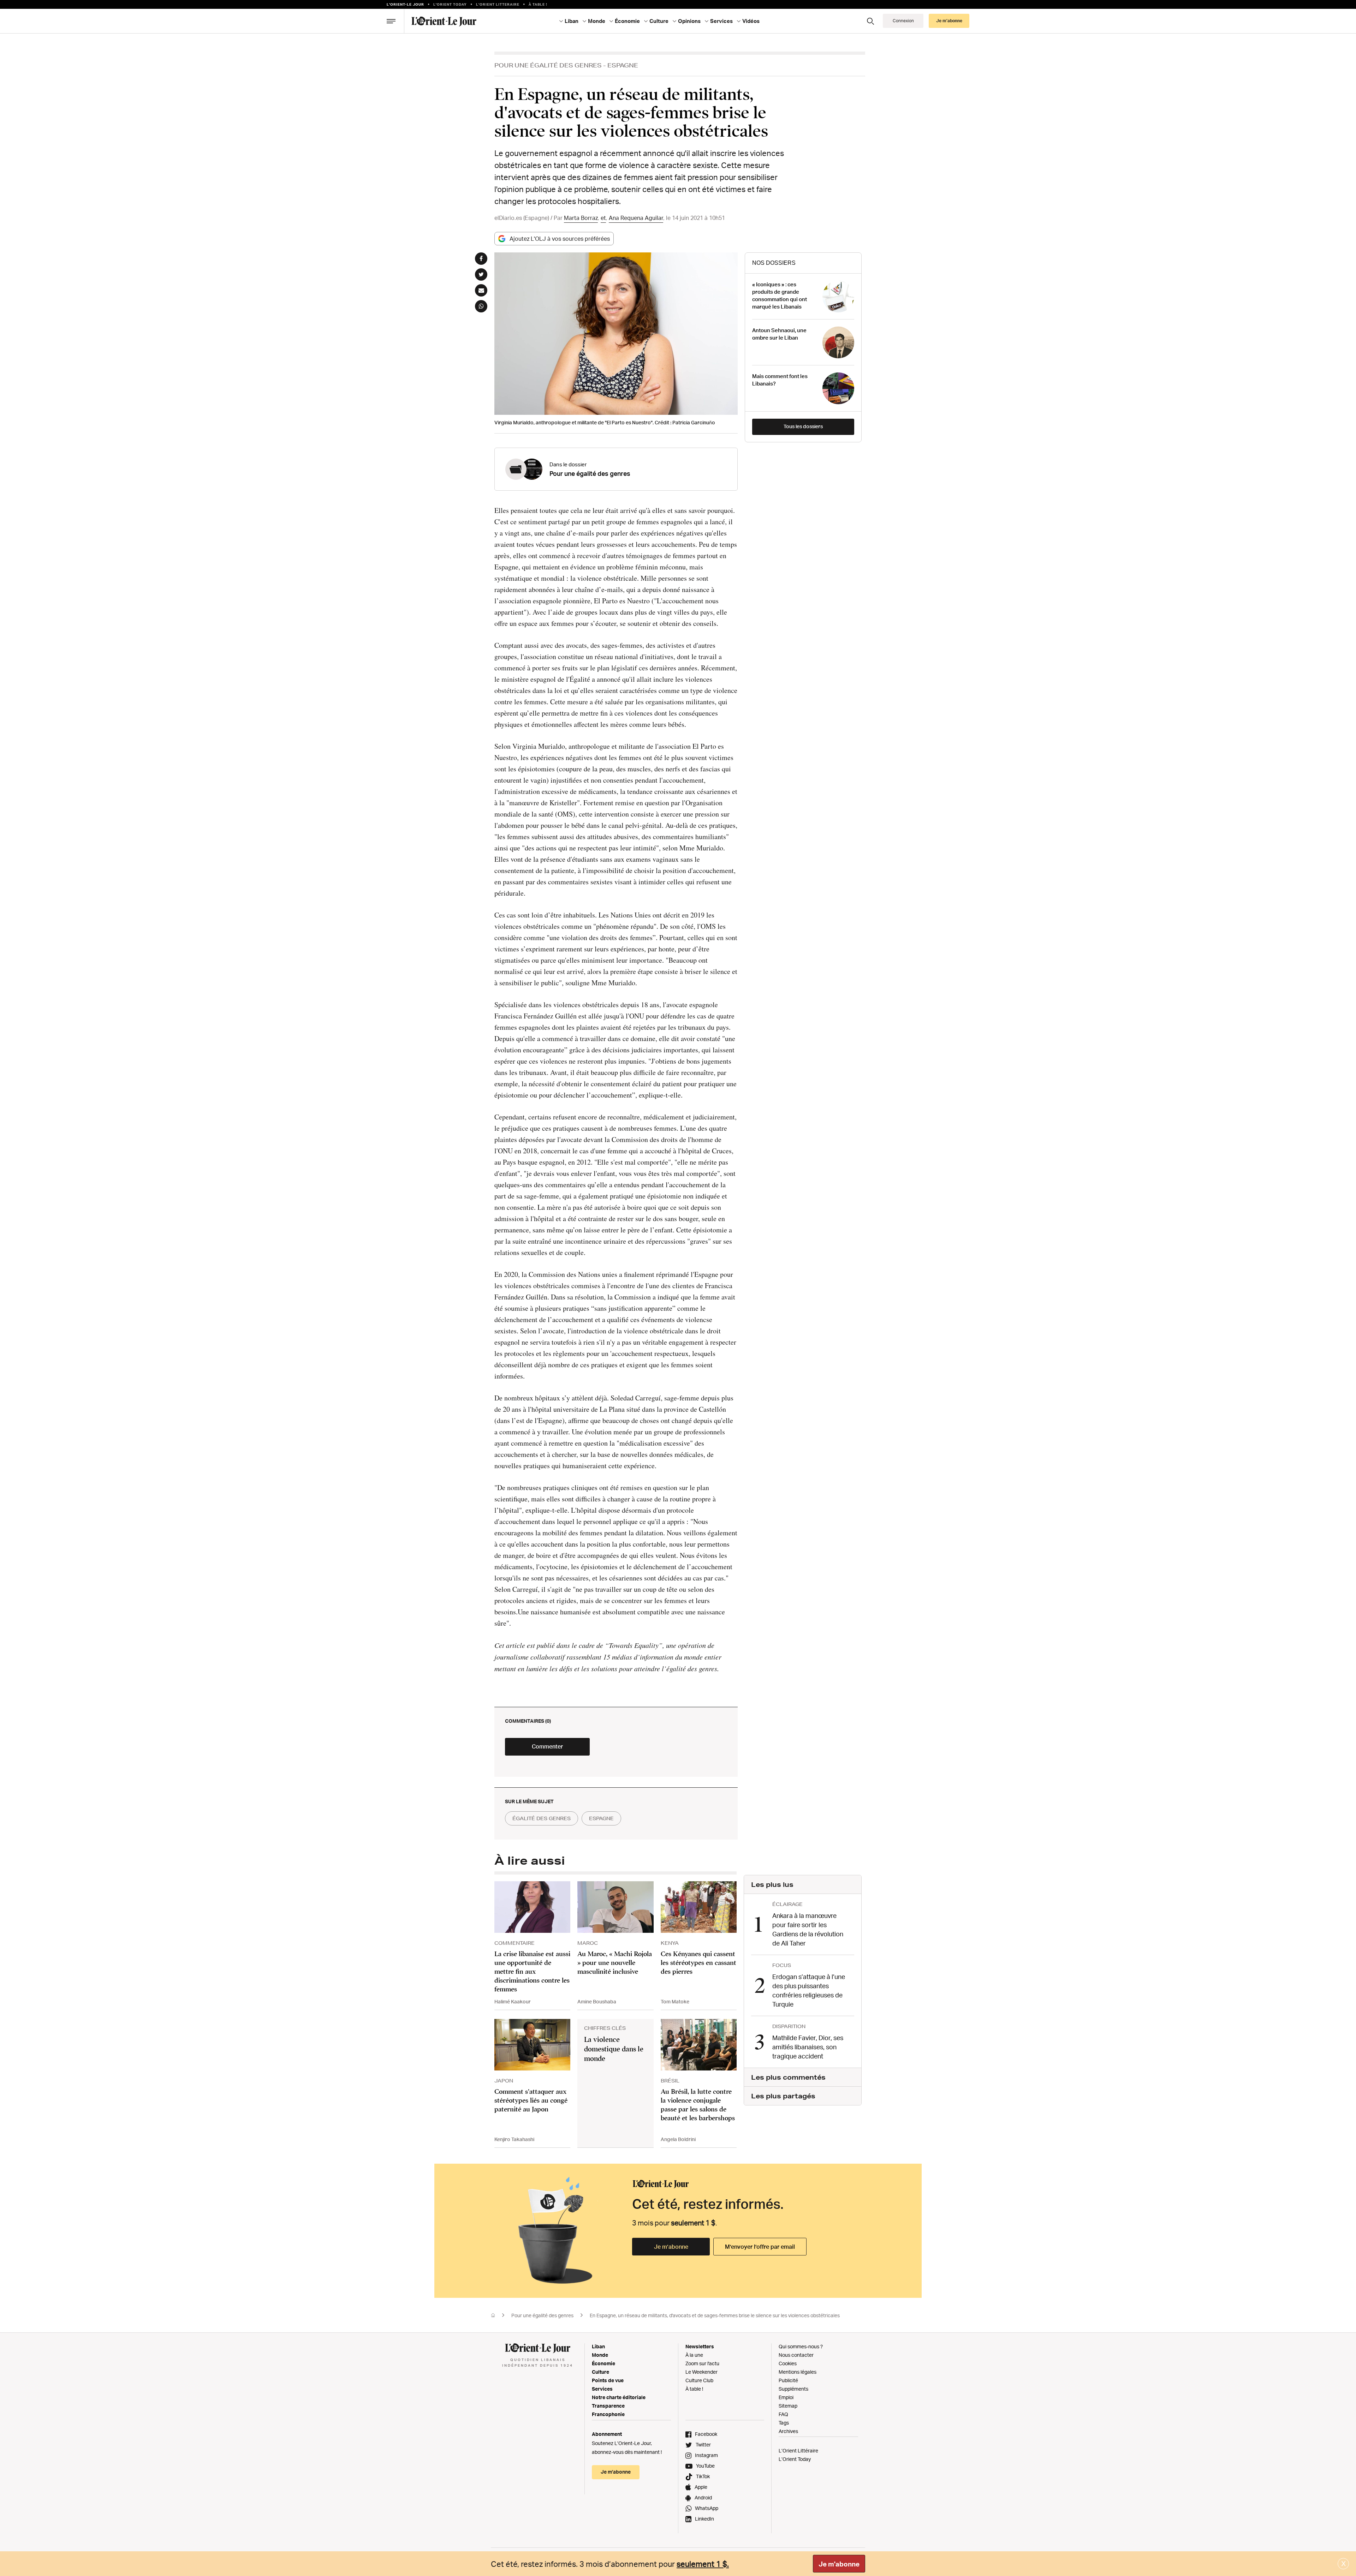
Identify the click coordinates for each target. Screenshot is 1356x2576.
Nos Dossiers (774, 263)
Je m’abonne (671, 2247)
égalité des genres (542, 1818)
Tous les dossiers (803, 426)
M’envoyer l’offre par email (760, 2247)
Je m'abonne (839, 2564)
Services (602, 2389)
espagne (601, 1818)
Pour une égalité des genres (548, 65)
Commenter (547, 1746)
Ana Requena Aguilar (636, 218)
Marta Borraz (581, 218)
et (603, 218)
